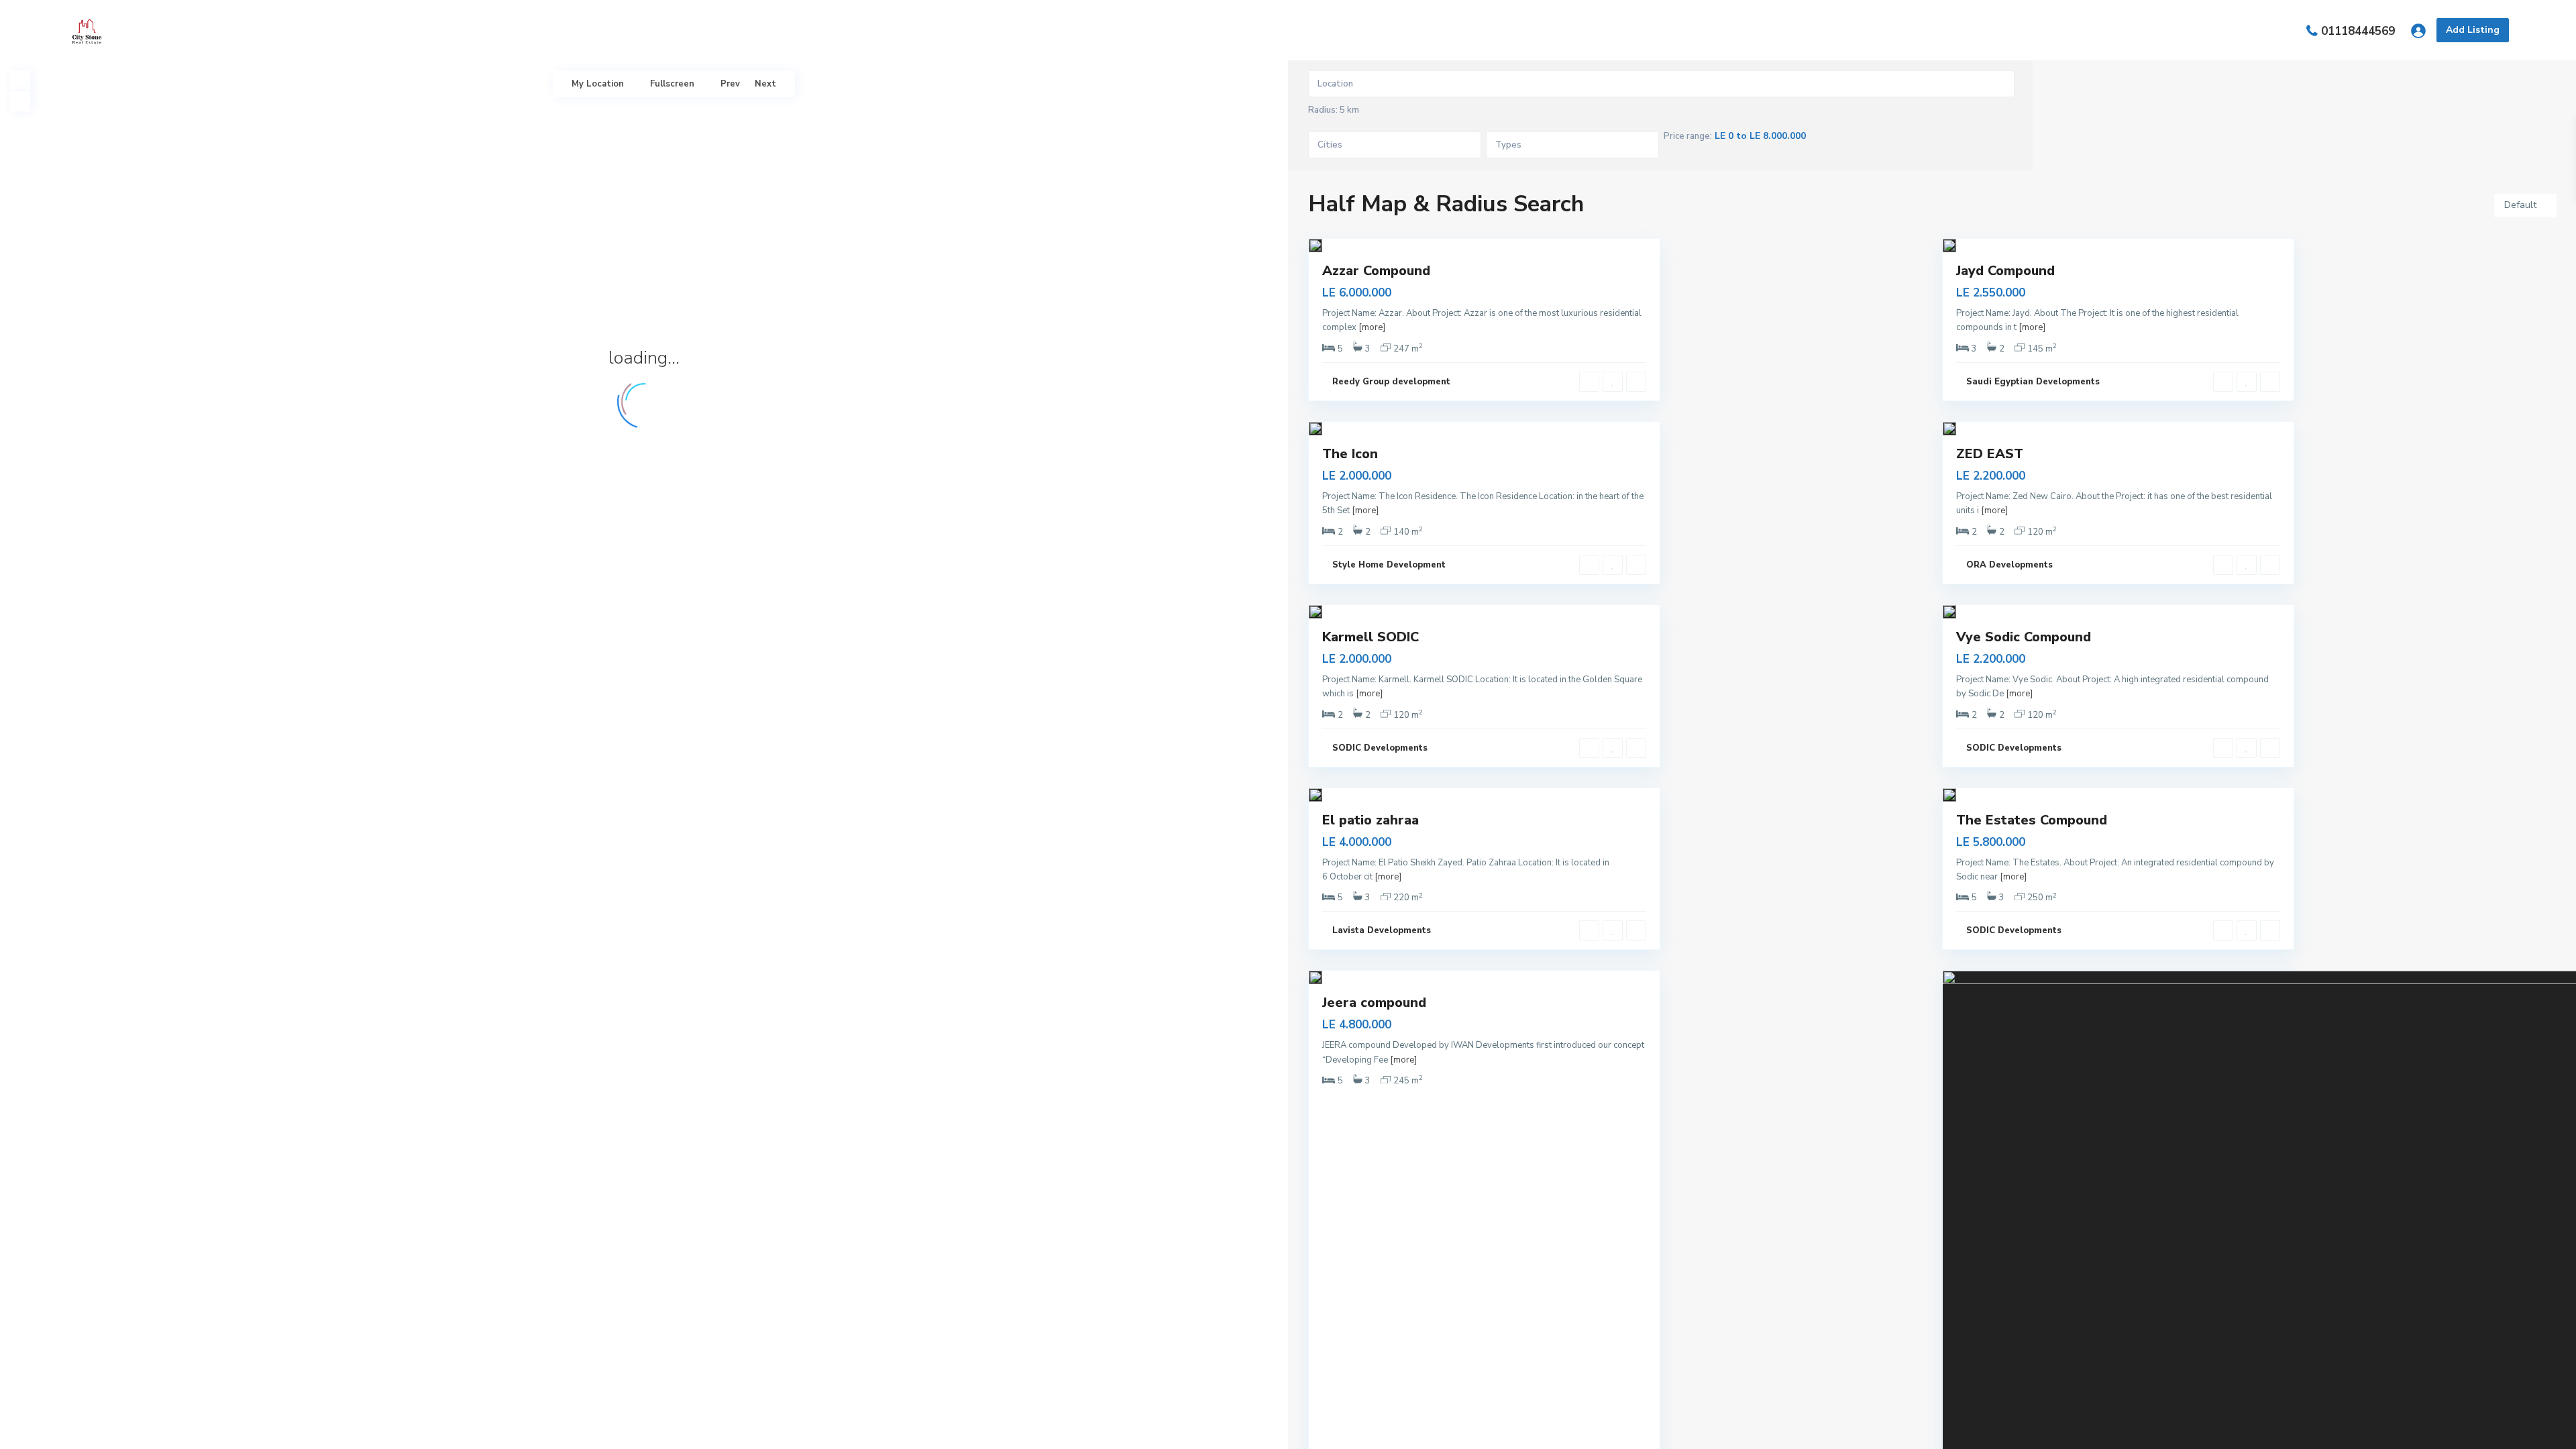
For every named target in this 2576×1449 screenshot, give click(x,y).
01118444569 (2358, 31)
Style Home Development (1389, 565)
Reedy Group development (1391, 382)
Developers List (1312, 30)
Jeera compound (1374, 1003)
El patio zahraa (1371, 820)
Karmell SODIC (1371, 637)
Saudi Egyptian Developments (2033, 382)
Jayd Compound (2005, 271)
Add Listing (2473, 30)
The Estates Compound (2032, 820)
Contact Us (1404, 30)
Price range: (1688, 137)
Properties (1222, 30)
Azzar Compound (1376, 271)
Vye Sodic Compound (2024, 637)
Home (1156, 30)
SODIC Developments (1380, 748)
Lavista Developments (1382, 930)
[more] (1372, 327)
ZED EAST (1990, 454)
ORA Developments (2009, 565)
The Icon (1350, 454)
